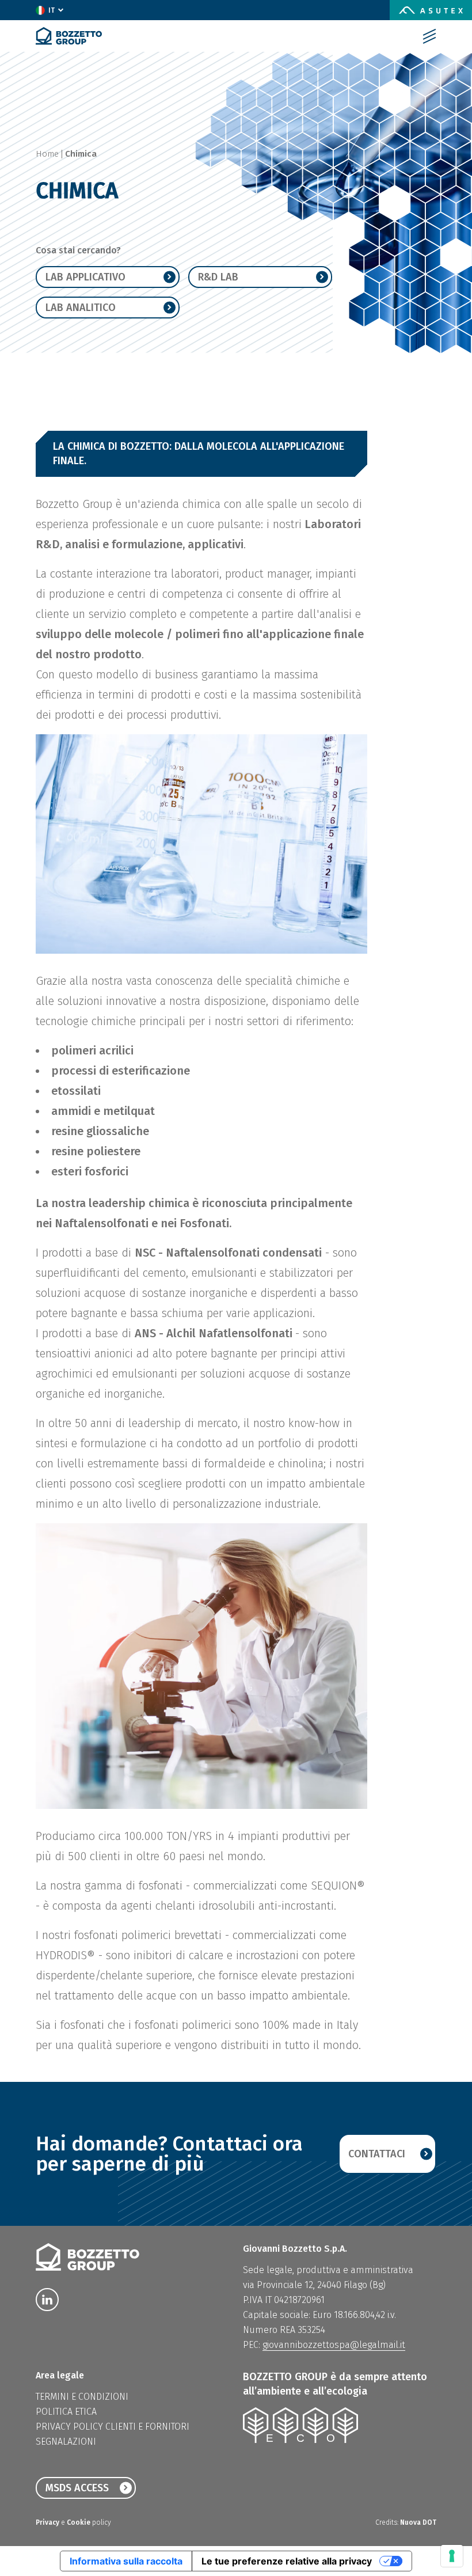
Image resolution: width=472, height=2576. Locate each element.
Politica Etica (66, 2412)
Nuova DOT (418, 2522)
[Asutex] (431, 10)
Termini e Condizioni (82, 2397)
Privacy (48, 2522)
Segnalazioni (66, 2442)
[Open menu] (429, 36)
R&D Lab (218, 277)
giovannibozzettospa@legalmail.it (334, 2345)
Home (47, 154)
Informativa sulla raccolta (126, 2561)
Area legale (60, 2375)
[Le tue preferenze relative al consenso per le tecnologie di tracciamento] (452, 2556)
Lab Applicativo (85, 277)
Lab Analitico (81, 308)
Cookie (79, 2522)
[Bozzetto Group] (69, 36)
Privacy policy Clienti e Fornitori (113, 2427)
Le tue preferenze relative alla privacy (287, 2561)
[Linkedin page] (47, 2300)
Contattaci (377, 2154)
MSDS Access (77, 2488)
